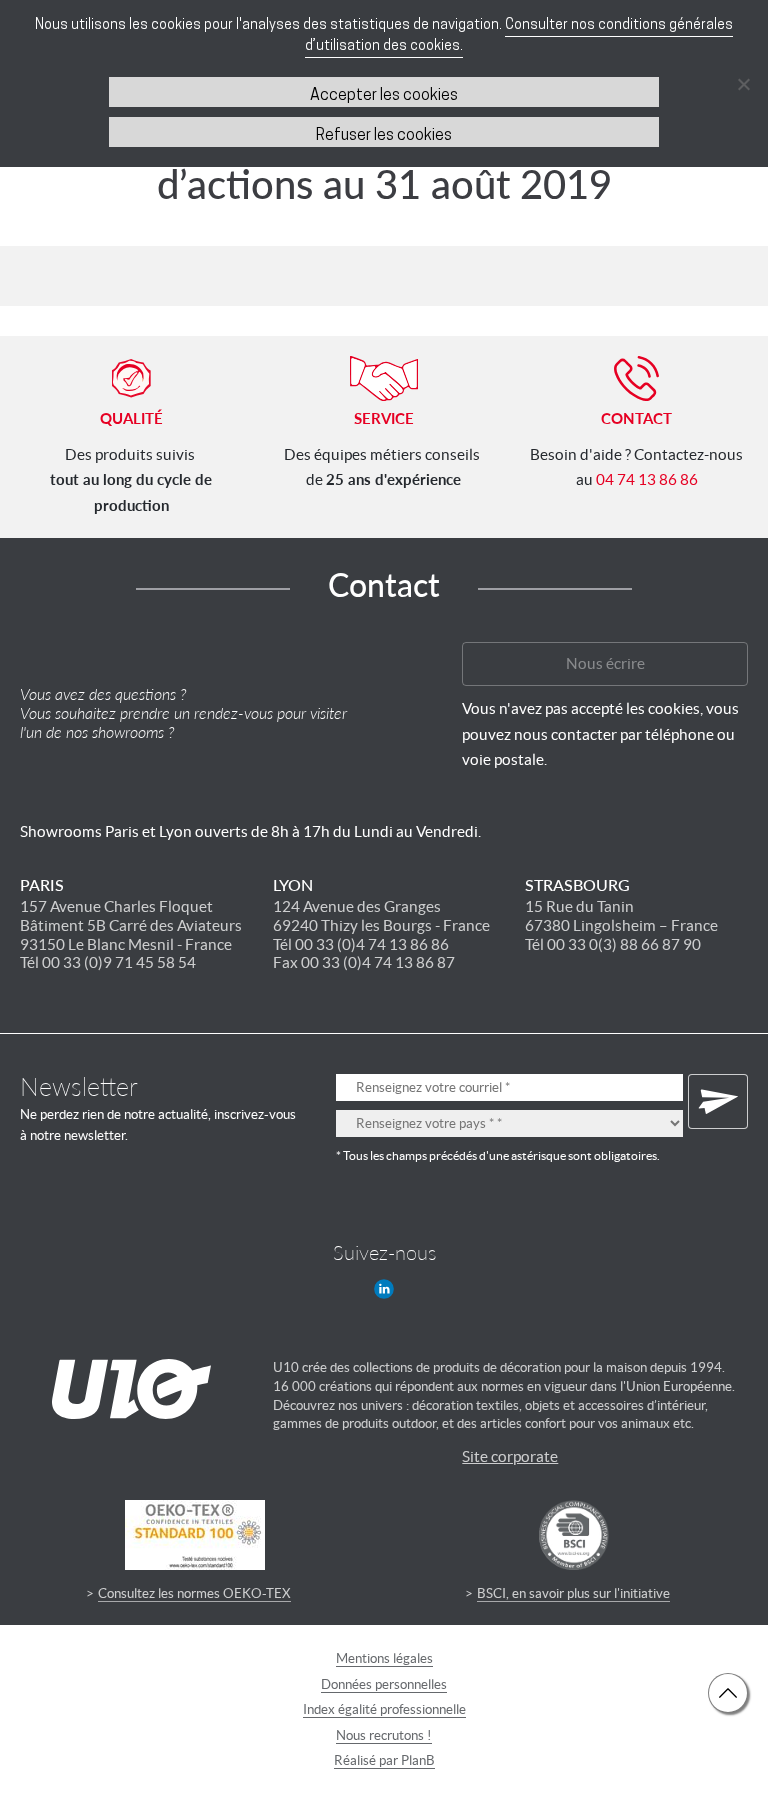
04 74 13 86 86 (647, 479)
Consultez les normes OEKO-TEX (194, 1593)
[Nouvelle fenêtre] (384, 1289)
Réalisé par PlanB (384, 1760)
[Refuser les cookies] (743, 84)
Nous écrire (605, 663)
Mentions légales (384, 1658)
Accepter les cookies (384, 96)
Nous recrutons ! (384, 1735)
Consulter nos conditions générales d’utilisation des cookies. (519, 36)
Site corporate (510, 1456)
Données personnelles (384, 1684)
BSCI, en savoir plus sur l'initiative (573, 1593)
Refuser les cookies (384, 136)
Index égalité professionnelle (384, 1709)
